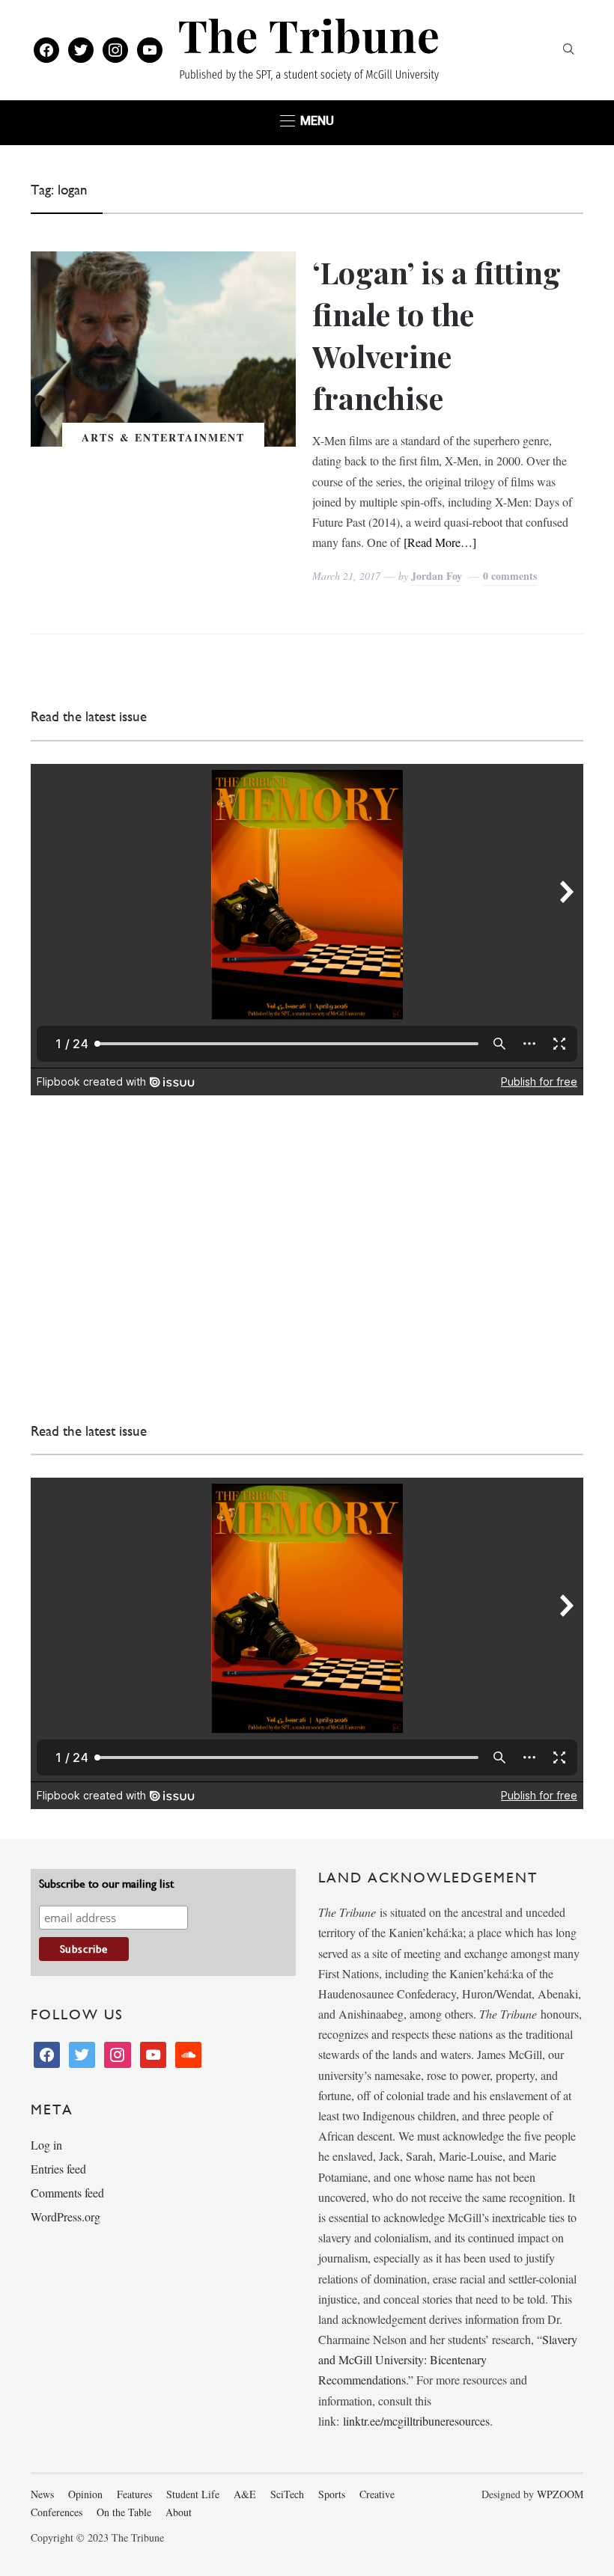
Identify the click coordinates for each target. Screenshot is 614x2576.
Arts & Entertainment (163, 437)
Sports (332, 2494)
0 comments (510, 576)
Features (134, 2494)
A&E (245, 2494)
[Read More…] (440, 542)
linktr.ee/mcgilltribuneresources (416, 2421)
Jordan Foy (437, 576)
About (179, 2512)
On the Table (124, 2512)
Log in (46, 2145)
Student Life (193, 2494)
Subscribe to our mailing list (106, 1884)
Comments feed (67, 2193)
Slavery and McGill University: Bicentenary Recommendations (448, 2359)
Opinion (85, 2494)
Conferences (57, 2512)
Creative (377, 2494)
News (42, 2494)
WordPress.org (66, 2216)
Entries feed (58, 2169)
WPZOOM (560, 2494)
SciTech (287, 2494)
